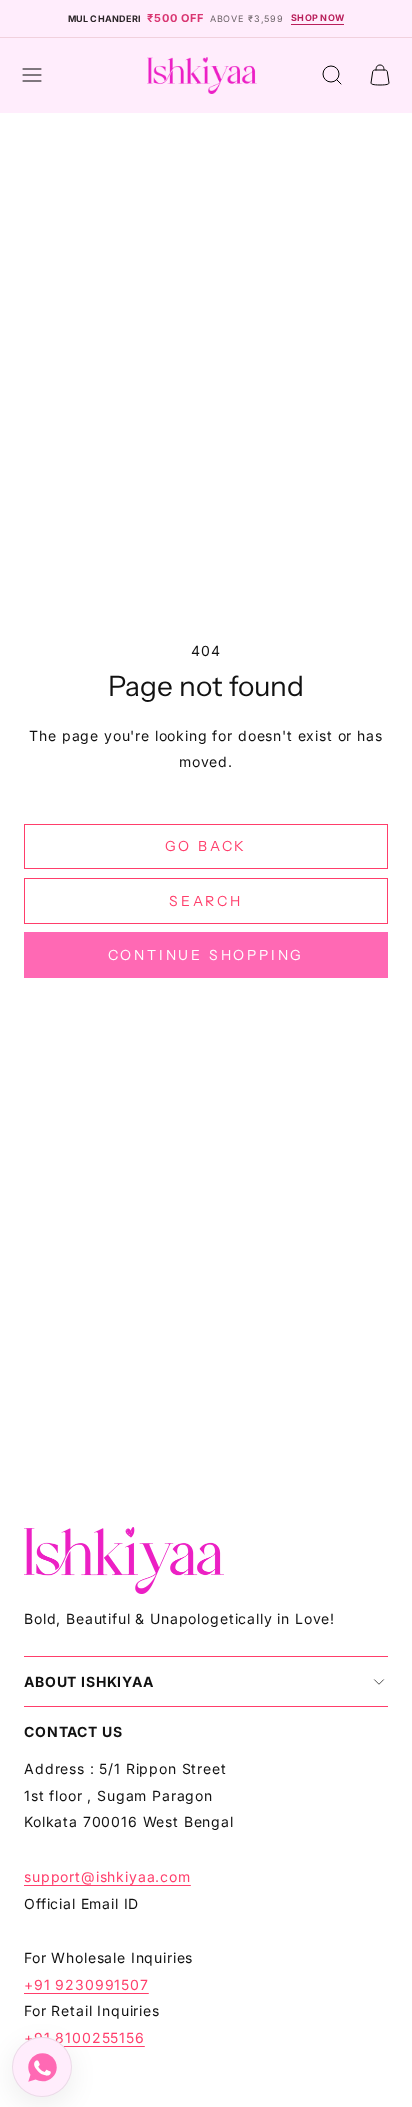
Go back (206, 846)
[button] (32, 75)
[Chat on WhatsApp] (42, 2067)
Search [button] (206, 901)
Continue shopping (206, 955)
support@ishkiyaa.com (107, 1876)
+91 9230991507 (86, 1984)
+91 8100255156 (84, 2037)
